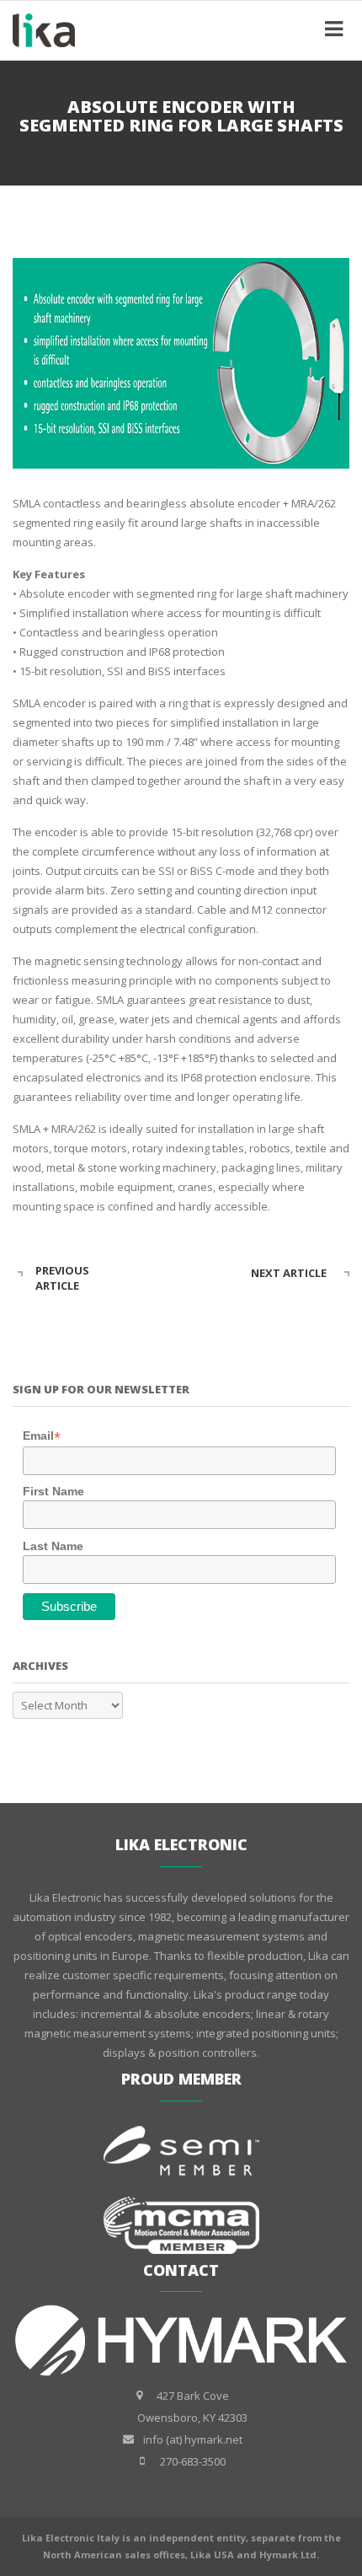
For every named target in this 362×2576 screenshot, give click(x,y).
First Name (53, 1491)
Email (42, 1436)
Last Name (53, 1546)
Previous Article (62, 1278)
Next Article (289, 1273)
